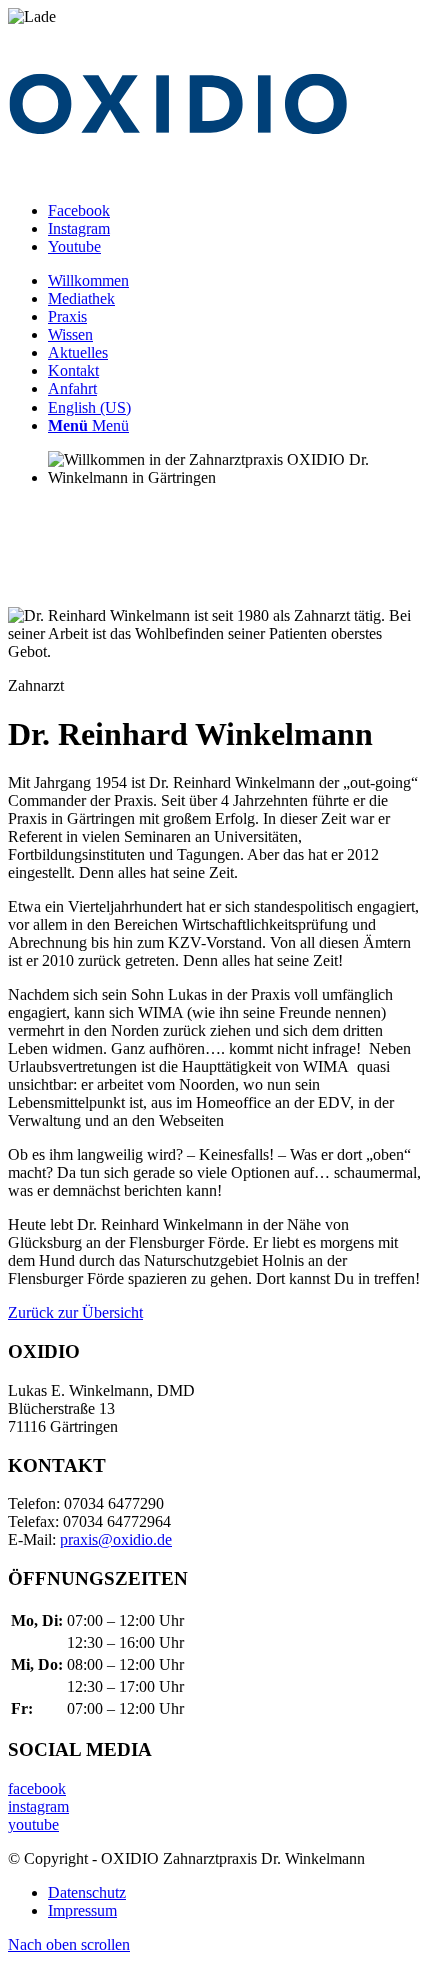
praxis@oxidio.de (116, 1539)
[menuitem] (235, 281)
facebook (37, 1788)
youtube (33, 1824)
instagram (38, 1806)
